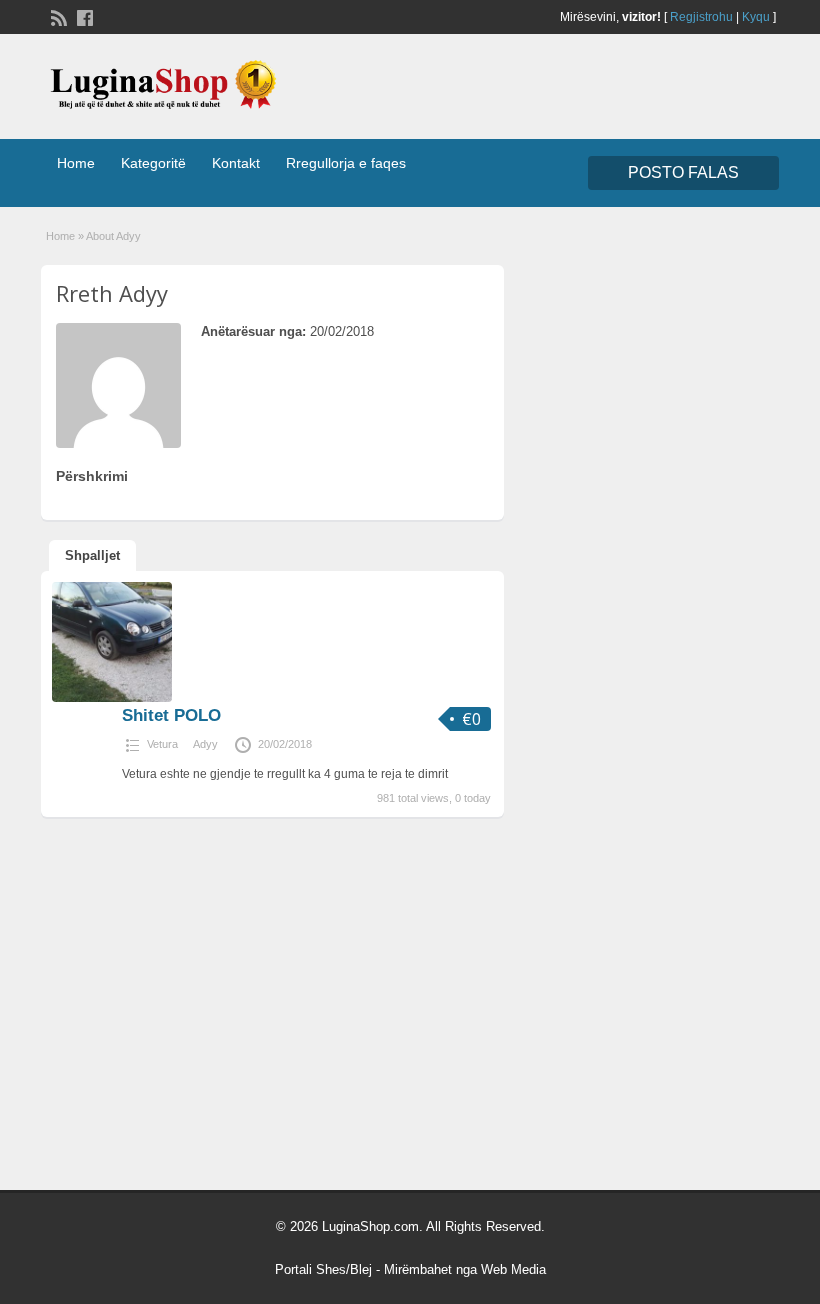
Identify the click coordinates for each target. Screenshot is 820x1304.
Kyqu (756, 17)
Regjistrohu (701, 17)
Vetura (162, 744)
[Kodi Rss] (57, 16)
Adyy (205, 744)
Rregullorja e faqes (346, 163)
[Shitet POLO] (112, 698)
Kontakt (236, 163)
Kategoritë (153, 163)
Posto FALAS (683, 172)
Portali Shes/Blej (323, 1269)
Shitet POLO (171, 715)
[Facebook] (83, 16)
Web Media (513, 1269)
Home (76, 163)
